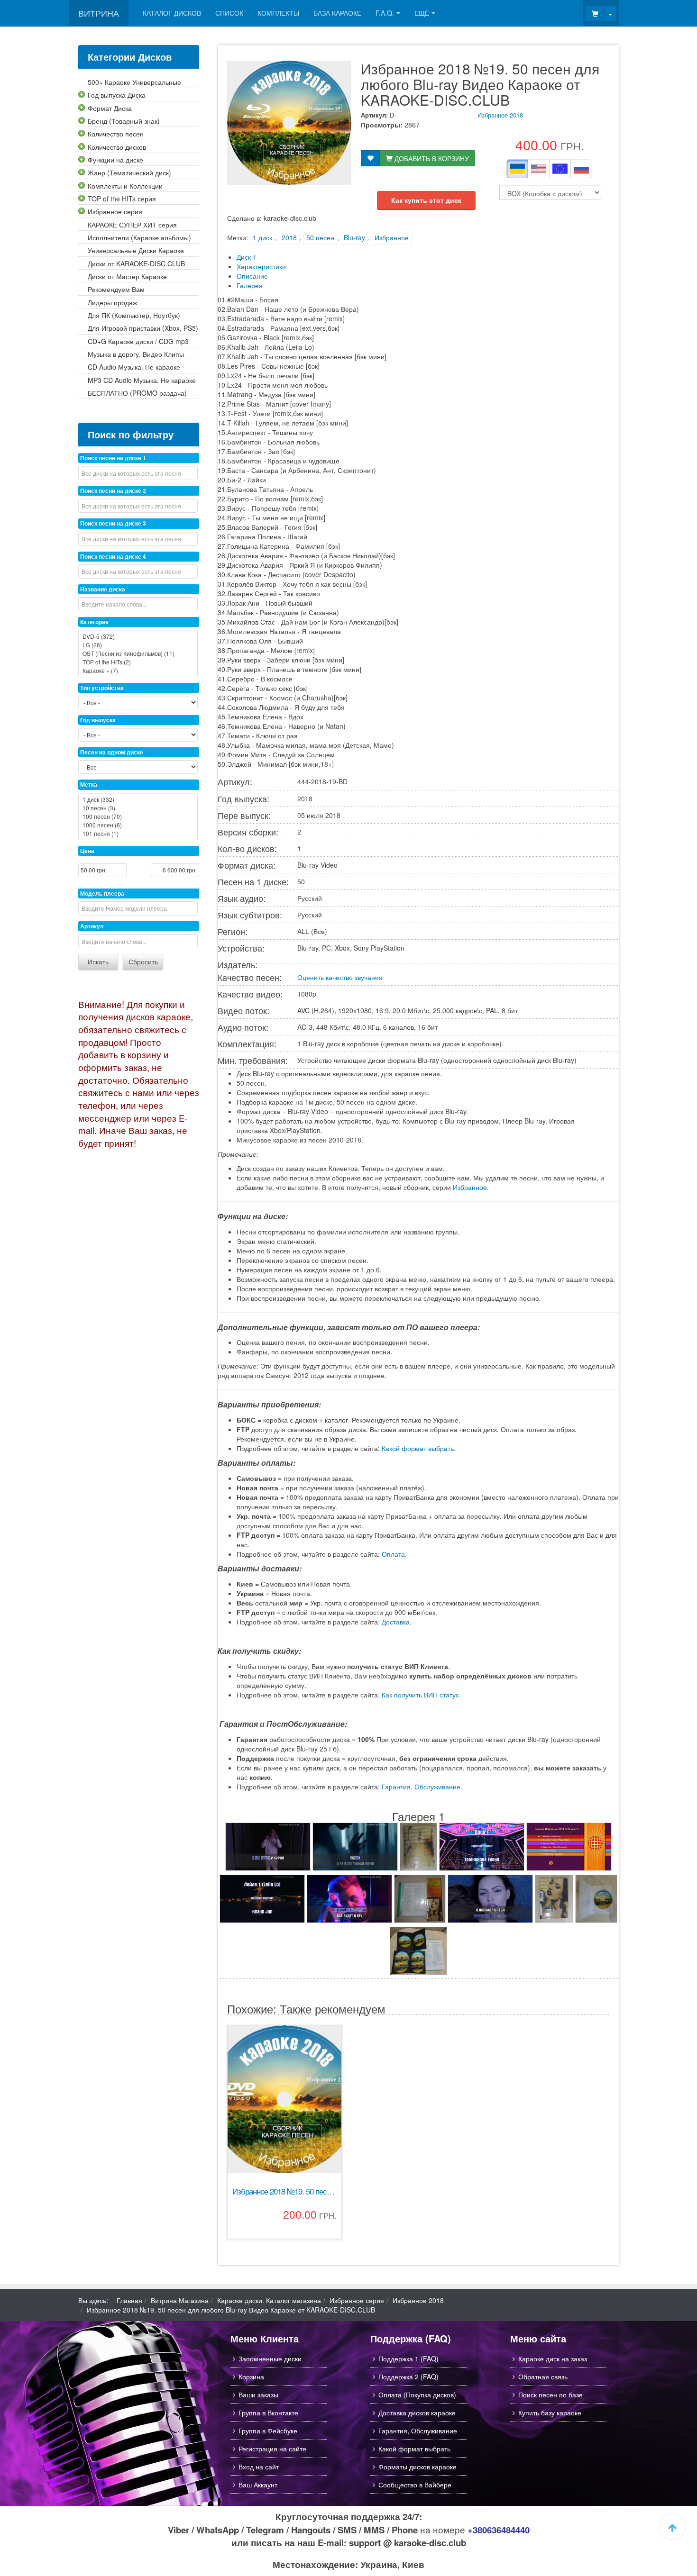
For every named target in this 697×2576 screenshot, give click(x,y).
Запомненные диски (270, 2358)
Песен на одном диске (112, 752)
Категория (94, 622)
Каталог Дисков (172, 13)
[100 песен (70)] (138, 816)
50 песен (320, 237)
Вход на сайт (259, 2467)
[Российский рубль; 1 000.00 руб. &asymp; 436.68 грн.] (581, 169)
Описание (252, 276)
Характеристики (261, 266)
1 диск (262, 237)
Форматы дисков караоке (417, 2467)
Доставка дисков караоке (417, 2413)
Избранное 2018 (500, 115)
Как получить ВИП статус (420, 1695)
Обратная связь (543, 2376)
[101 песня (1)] (138, 834)
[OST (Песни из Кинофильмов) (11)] (138, 653)
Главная (129, 2300)
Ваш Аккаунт (258, 2485)
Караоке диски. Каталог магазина (269, 2300)
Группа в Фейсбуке (268, 2431)
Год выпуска (98, 720)
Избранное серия (357, 2300)
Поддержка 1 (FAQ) (408, 2358)
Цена (87, 851)
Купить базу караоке (550, 2413)
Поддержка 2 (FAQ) (408, 2376)
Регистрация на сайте (272, 2449)
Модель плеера (102, 893)
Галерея (250, 285)
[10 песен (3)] (138, 808)
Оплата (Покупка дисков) (417, 2395)
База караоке (337, 13)
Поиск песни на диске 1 (113, 458)
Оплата (393, 1554)
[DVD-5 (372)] (138, 636)
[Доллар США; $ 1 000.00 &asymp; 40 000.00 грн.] (539, 169)
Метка (89, 784)
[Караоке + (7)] (138, 671)
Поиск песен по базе (550, 2395)
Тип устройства (102, 688)
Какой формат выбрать (418, 1448)
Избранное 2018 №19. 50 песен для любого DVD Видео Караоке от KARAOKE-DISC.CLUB (284, 2191)
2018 (289, 237)
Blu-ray (354, 237)
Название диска (103, 589)
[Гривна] (517, 169)
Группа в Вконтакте (268, 2413)
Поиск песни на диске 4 (113, 556)
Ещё (422, 13)
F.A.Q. (385, 13)
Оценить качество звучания (340, 977)
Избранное (392, 237)
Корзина (251, 2376)
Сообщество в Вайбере (415, 2485)
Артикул (92, 926)
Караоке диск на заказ (553, 2358)
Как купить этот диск (426, 200)
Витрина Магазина (180, 2300)
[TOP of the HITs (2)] (138, 662)
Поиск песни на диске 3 (113, 523)
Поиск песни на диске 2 (113, 490)
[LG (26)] (138, 645)
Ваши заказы (258, 2395)
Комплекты (278, 13)
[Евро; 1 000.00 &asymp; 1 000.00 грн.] (560, 169)
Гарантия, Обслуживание (421, 1787)
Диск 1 (247, 257)
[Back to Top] (672, 2527)
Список (229, 13)
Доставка (396, 1622)
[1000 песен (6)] (138, 825)
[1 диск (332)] (138, 799)
